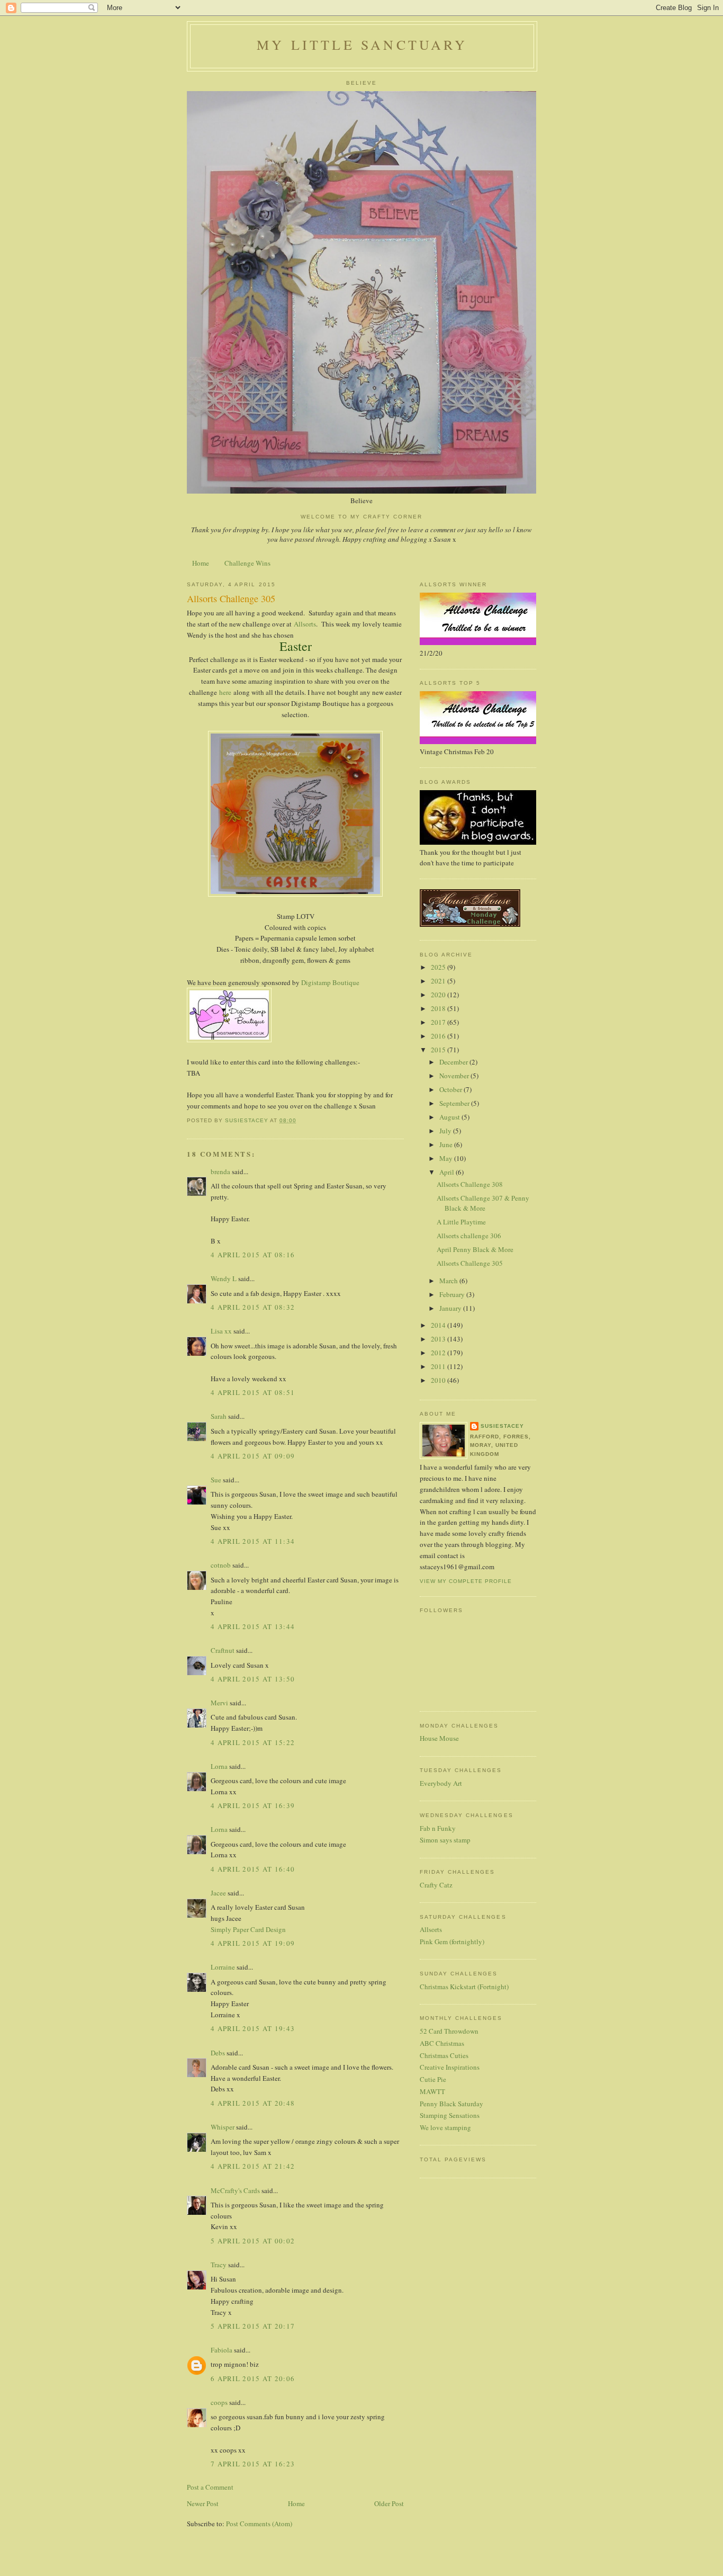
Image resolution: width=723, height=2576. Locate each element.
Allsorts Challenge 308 (470, 1184)
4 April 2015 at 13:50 (253, 1679)
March (449, 1281)
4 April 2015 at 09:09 (253, 1456)
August (450, 1117)
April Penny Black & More (475, 1249)
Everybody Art (441, 1783)
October (451, 1089)
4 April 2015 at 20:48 (253, 2103)
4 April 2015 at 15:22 (253, 1742)
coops (219, 2402)
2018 (439, 1008)
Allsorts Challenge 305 (470, 1263)
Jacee (218, 1893)
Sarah (219, 1416)
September (455, 1103)
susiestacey (502, 1426)
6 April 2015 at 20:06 (253, 2378)
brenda (220, 1171)
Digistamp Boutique (330, 982)
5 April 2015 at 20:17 (253, 2326)
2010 (439, 1380)
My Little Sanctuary (362, 44)
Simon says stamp (445, 1840)
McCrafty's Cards (235, 2190)
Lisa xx (221, 1331)
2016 (439, 1036)
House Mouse (439, 1738)
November (455, 1076)
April (448, 1172)
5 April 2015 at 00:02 (253, 2241)
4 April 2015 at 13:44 (253, 1626)
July (446, 1131)
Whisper (223, 2127)
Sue (216, 1480)
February (453, 1294)
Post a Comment (210, 2487)
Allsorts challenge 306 (469, 1236)
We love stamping (445, 2127)
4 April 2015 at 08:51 (253, 1392)
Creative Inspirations (450, 2067)
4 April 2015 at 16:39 (253, 1805)
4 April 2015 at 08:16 (253, 1255)
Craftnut (223, 1650)
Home (201, 563)
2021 (439, 981)
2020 (439, 995)
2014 (439, 1325)
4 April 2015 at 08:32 (253, 1307)
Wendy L (224, 1278)
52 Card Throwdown (449, 2031)
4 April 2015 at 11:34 (253, 1541)
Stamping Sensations (450, 2115)
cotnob (221, 1565)
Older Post (389, 2503)
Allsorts (305, 624)
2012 (439, 1353)
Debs (218, 2053)
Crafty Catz (436, 1885)
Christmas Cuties (444, 2055)
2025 (439, 967)
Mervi (219, 1703)
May (447, 1158)
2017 (439, 1022)
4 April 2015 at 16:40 (253, 1869)
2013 (439, 1339)
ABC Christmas (442, 2043)
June (447, 1144)
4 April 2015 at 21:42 (253, 2166)
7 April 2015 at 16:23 (253, 2464)
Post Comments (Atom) (259, 2524)
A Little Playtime (461, 1222)
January (451, 1308)
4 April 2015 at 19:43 (253, 2028)
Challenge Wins (247, 563)
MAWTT (432, 2091)
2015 (439, 1050)
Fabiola (222, 2350)
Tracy (219, 2265)
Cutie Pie (433, 2079)
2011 (439, 1366)
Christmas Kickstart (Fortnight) (464, 1987)
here (226, 692)
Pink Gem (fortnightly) (452, 1942)
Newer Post (203, 2503)
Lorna (219, 1766)
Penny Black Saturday (451, 2104)
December (454, 1062)
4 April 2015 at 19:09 (253, 1943)
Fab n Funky (438, 1828)
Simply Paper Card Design (248, 1929)
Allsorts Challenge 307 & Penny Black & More (483, 1203)
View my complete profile (466, 1581)
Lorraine (223, 1967)
